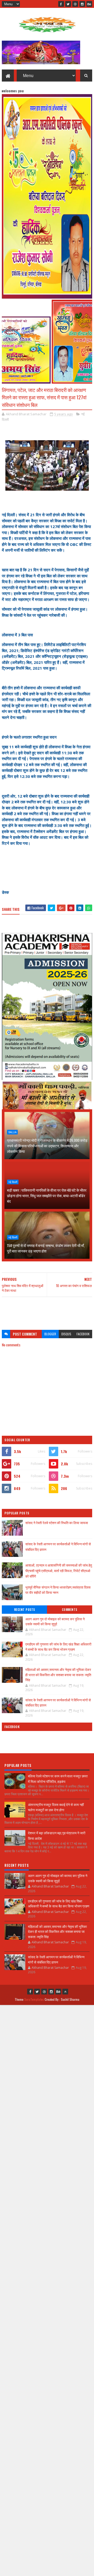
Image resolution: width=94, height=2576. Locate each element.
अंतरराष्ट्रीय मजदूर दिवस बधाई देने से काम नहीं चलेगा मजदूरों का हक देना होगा (56, 1807)
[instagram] (82, 4)
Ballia (12, 1132)
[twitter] (68, 4)
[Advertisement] (47, 1311)
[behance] (89, 4)
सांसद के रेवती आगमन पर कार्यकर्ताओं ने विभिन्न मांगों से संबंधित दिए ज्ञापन (58, 1702)
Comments (70, 1610)
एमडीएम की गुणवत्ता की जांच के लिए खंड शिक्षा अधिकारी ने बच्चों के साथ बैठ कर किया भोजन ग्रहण (58, 1647)
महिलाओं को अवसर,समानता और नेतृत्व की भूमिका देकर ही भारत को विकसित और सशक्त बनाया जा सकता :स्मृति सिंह (58, 1674)
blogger (50, 1334)
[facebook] (61, 4)
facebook (83, 1334)
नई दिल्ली (13, 1182)
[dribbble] (75, 4)
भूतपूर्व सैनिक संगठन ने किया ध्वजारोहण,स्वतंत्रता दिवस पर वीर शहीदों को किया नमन (58, 1590)
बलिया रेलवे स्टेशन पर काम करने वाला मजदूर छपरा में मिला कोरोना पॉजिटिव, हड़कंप (58, 1779)
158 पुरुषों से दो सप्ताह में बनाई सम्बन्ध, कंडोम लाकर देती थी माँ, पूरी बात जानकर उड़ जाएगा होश (46, 1248)
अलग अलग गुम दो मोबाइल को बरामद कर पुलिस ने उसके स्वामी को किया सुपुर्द (55, 1621)
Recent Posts (25, 1610)
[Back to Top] (65, 1992)
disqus (66, 1334)
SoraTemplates (34, 1999)
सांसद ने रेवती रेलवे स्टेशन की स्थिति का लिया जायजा (57, 1523)
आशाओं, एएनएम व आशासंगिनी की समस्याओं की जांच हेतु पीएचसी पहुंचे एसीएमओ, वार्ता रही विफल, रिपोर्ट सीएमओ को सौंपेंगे (59, 1571)
